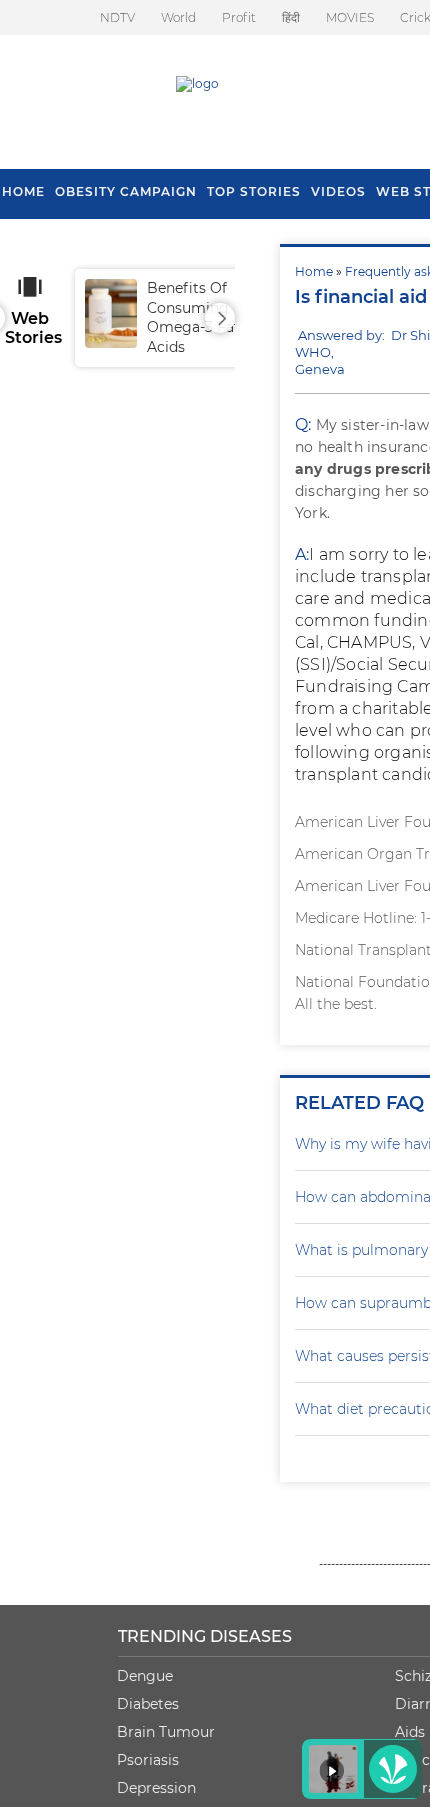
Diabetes (148, 1704)
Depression (156, 1788)
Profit (239, 17)
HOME (23, 191)
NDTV (117, 17)
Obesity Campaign (126, 191)
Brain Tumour (166, 1732)
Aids (410, 1732)
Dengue (145, 1676)
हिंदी (291, 17)
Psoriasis (148, 1760)
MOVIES (350, 17)
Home (314, 271)
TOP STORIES (254, 191)
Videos (338, 191)
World (178, 17)
